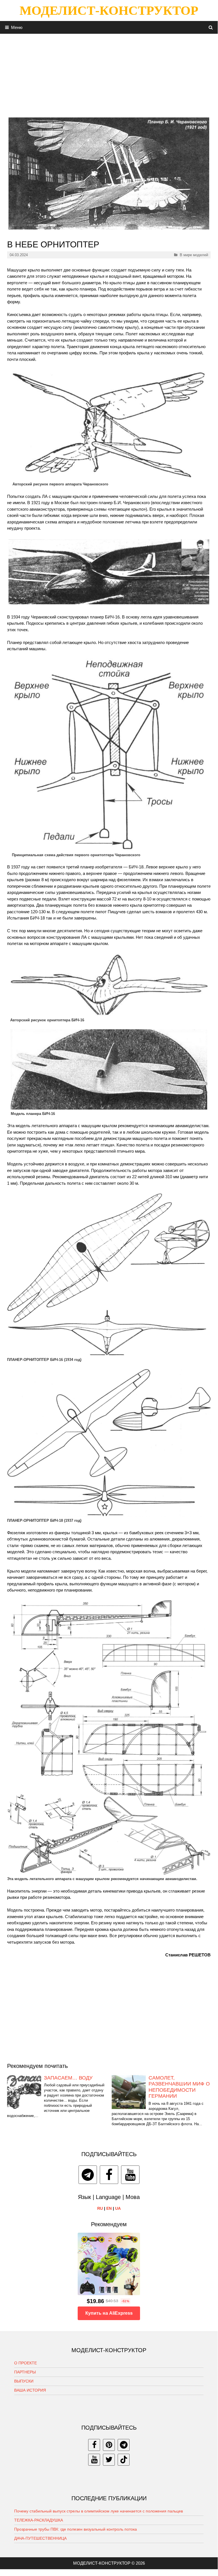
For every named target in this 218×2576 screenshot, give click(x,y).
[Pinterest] (109, 2445)
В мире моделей (194, 255)
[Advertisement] (109, 73)
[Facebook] (109, 2175)
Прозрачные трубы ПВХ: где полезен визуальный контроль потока (76, 2529)
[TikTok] (124, 2460)
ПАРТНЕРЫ (25, 2372)
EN (109, 2208)
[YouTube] (130, 2175)
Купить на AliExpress (109, 2313)
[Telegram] (88, 2175)
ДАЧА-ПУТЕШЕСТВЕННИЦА (40, 2538)
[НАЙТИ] (211, 27)
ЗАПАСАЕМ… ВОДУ (68, 2078)
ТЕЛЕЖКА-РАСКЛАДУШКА (39, 2520)
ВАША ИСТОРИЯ (30, 2390)
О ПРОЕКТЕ (26, 2363)
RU (100, 2208)
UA (118, 2208)
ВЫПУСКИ (24, 2381)
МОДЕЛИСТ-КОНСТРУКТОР (109, 10)
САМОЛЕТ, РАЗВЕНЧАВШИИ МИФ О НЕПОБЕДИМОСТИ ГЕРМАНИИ (179, 2087)
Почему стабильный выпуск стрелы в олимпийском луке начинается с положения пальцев (99, 2511)
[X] (109, 2460)
